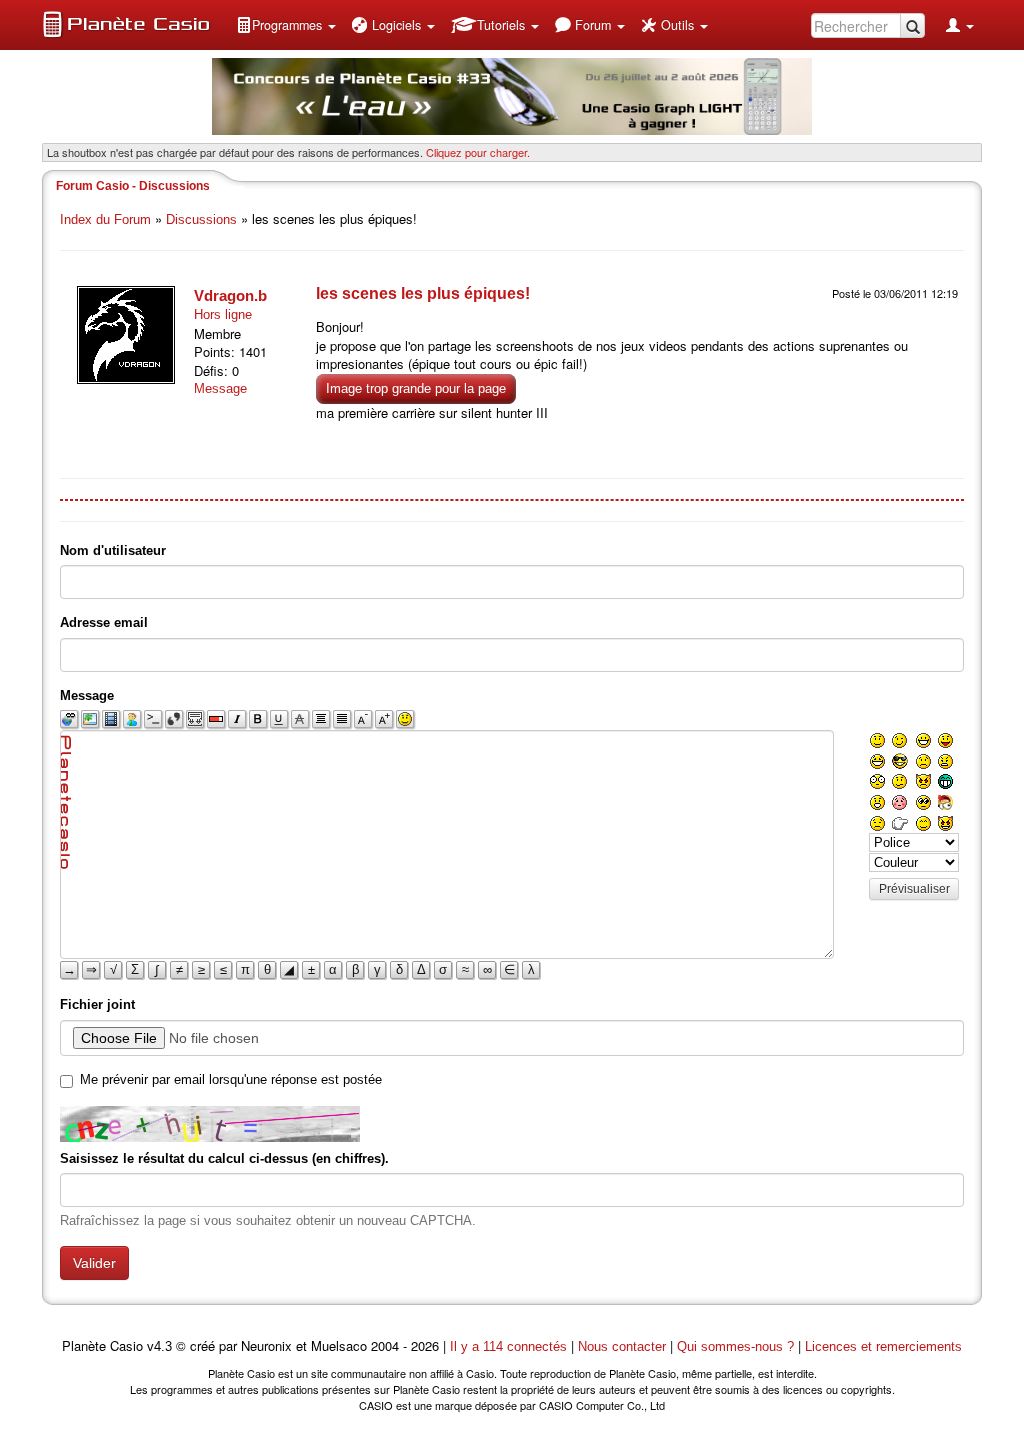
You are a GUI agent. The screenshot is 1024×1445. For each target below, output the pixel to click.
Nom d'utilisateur (113, 550)
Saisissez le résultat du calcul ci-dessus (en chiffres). (224, 1158)
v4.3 (159, 1346)
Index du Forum (105, 219)
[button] (286, 25)
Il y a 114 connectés (510, 1346)
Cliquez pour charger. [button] (478, 152)
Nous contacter (622, 1346)
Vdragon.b (230, 295)
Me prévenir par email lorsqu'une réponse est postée (231, 1079)
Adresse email (104, 622)
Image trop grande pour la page (416, 388)
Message (220, 388)
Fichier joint (97, 1004)
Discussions (201, 219)
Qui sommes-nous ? (735, 1346)
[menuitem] (286, 25)
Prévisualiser (914, 889)
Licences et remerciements (883, 1346)
